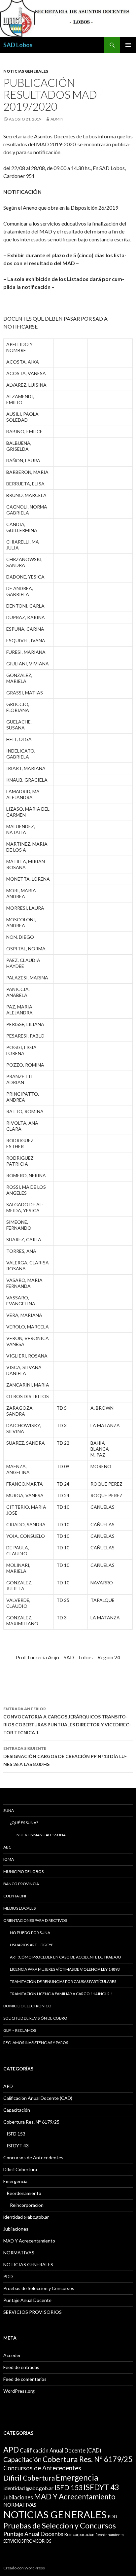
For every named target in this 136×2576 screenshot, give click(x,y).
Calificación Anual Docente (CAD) (38, 2098)
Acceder (12, 2355)
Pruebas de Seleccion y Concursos (39, 2288)
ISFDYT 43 (18, 2146)
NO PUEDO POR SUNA (30, 1933)
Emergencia (15, 2181)
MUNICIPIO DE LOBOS (23, 1871)
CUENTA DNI (15, 1896)
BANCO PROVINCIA (21, 1884)
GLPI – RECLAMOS (20, 2030)
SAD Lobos (18, 45)
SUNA (9, 1810)
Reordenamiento (24, 2193)
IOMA (9, 1859)
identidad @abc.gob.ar (26, 2217)
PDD (8, 2276)
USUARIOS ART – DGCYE (32, 1945)
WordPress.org (19, 2391)
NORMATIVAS (19, 2253)
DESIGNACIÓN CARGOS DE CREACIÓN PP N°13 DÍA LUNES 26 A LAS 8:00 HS (65, 1756)
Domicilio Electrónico (27, 2006)
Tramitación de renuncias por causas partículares (63, 1981)
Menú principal (128, 45)
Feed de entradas (21, 2367)
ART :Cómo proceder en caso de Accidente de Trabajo (66, 1957)
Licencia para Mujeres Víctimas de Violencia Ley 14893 (65, 1969)
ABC (7, 1847)
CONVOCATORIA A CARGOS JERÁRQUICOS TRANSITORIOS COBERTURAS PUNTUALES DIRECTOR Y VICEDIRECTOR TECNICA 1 (67, 1721)
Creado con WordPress (24, 2568)
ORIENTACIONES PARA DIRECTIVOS (35, 1920)
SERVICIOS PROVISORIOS (33, 2312)
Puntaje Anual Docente (27, 2300)
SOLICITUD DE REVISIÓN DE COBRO (35, 2018)
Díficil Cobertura (20, 2169)
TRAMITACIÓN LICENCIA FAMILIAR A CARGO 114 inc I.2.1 (61, 1994)
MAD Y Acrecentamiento (29, 2241)
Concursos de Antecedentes (33, 2157)
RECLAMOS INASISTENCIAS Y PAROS (36, 2043)
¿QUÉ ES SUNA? (24, 1823)
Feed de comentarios (25, 2379)
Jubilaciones (16, 2229)
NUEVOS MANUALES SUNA (41, 1835)
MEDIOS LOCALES (19, 1908)
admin (57, 119)
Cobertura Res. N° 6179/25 (31, 2122)
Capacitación (17, 2110)
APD (8, 2086)
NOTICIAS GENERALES (26, 71)
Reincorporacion (27, 2205)
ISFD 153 (16, 2134)
